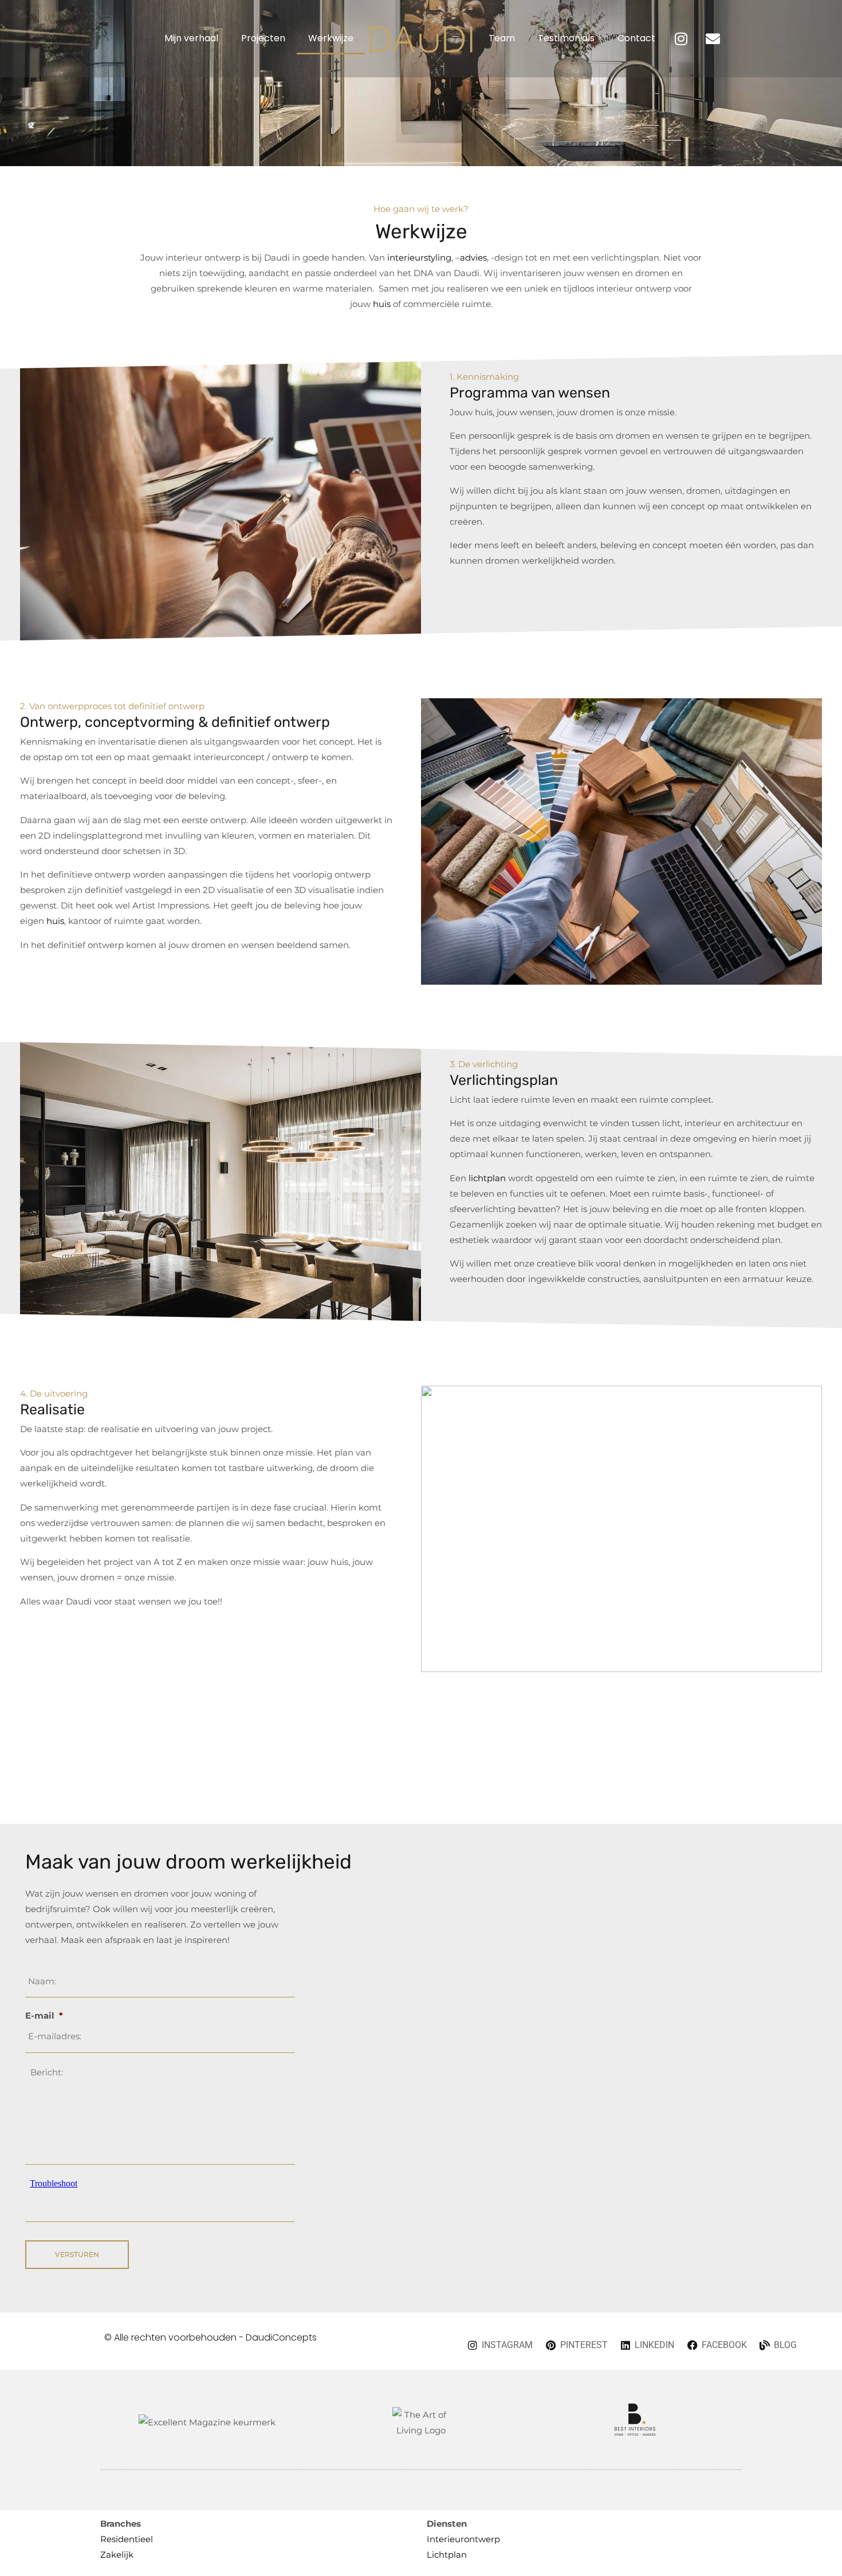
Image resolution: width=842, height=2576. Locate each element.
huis (382, 304)
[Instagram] (681, 38)
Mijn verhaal (191, 38)
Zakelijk (117, 2555)
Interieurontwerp (463, 2539)
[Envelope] (713, 38)
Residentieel (127, 2539)
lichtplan (487, 1178)
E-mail (44, 2015)
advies (473, 257)
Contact (636, 38)
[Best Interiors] (635, 2433)
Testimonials (566, 38)
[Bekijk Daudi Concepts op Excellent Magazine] (207, 2422)
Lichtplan (447, 2555)
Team (502, 38)
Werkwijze (331, 38)
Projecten (263, 38)
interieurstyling (419, 257)
